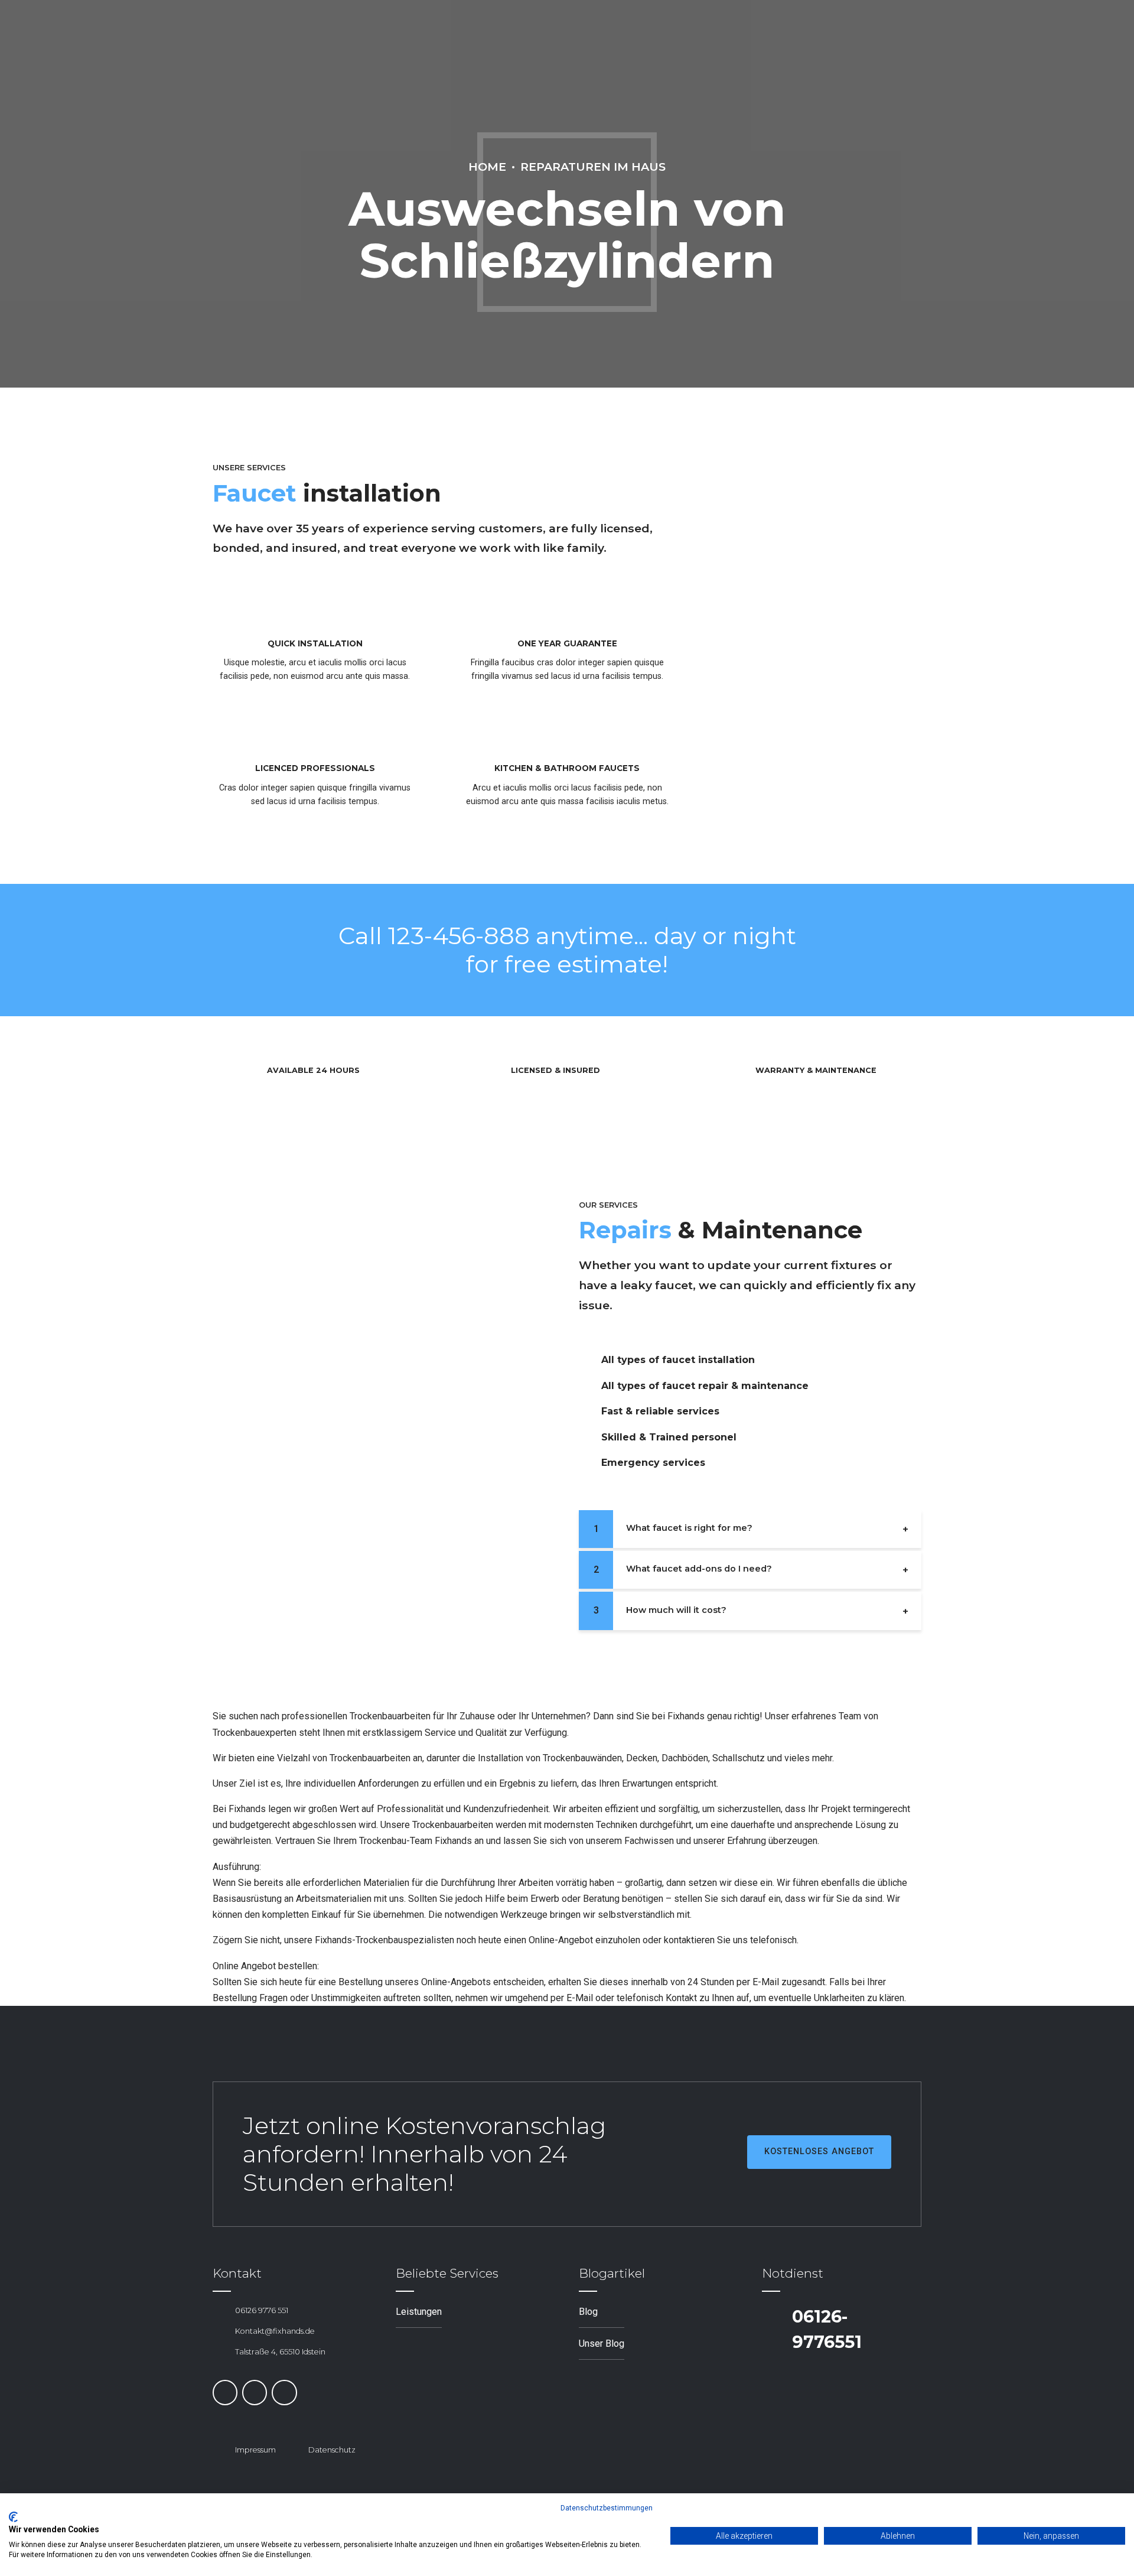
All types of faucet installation (678, 1360)
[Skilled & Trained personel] (585, 1437)
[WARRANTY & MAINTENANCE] (733, 1071)
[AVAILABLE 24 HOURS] (245, 1071)
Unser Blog (602, 2344)
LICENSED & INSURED (555, 1070)
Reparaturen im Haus (593, 167)
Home (487, 167)
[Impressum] (219, 2450)
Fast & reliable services (660, 1411)
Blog (588, 2312)
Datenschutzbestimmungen (607, 2508)
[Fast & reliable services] (585, 1411)
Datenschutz (332, 2450)
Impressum (255, 2450)
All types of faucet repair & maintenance (705, 1386)
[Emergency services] (585, 1463)
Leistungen (419, 2312)
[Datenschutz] (292, 2450)
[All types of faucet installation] (585, 1360)
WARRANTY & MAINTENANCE (816, 1070)
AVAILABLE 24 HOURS (313, 1070)
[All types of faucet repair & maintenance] (585, 1386)
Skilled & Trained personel (669, 1437)
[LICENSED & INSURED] (488, 1071)
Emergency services (653, 1463)
